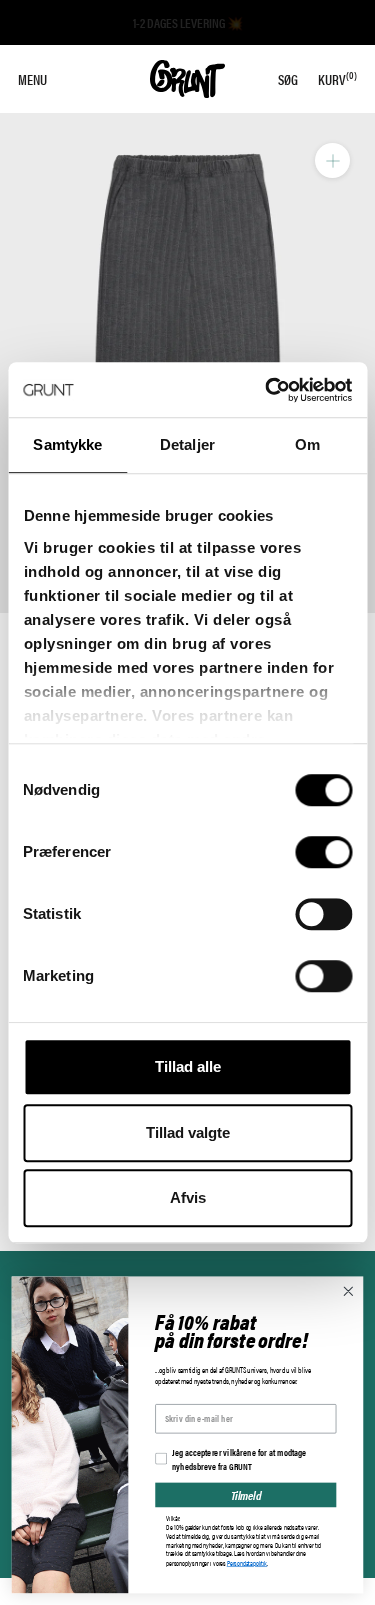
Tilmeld (246, 1494)
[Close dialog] (348, 1291)
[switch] (323, 852)
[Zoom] (332, 160)
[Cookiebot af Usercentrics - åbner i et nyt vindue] (267, 390)
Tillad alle (188, 1066)
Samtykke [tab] (67, 444)
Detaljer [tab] (187, 444)
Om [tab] (307, 444)
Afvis (188, 1197)
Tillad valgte (188, 1132)
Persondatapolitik (247, 1562)
